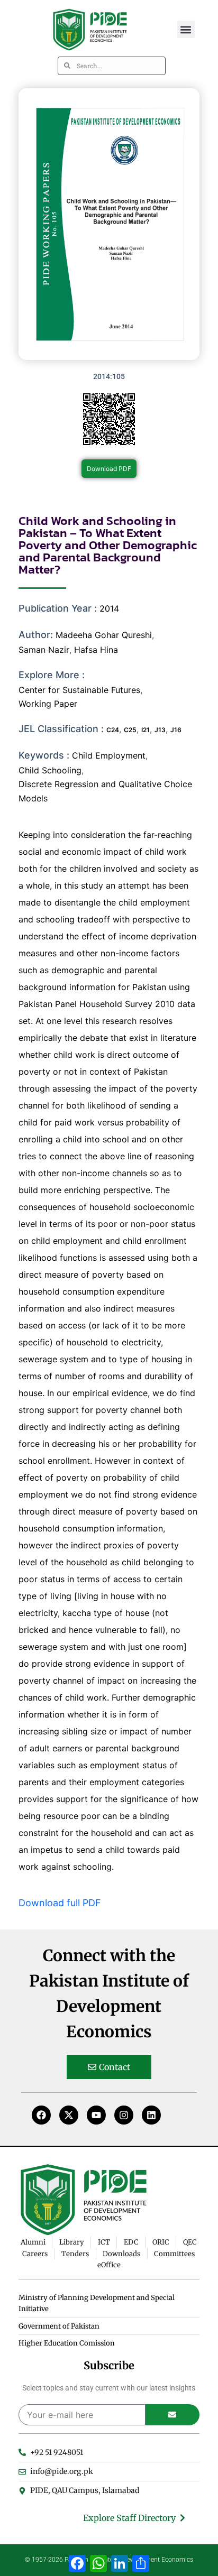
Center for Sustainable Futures (79, 690)
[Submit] (173, 2415)
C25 (130, 730)
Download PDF (109, 469)
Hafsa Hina (96, 650)
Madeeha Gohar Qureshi (104, 635)
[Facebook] (41, 2115)
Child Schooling (50, 770)
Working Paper (48, 704)
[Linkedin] (151, 2115)
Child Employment (109, 755)
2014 (109, 608)
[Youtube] (96, 2115)
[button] (186, 29)
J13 (160, 730)
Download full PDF (60, 1903)
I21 (146, 730)
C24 (113, 730)
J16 (176, 730)
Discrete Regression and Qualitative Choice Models (105, 791)
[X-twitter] (69, 2115)
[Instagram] (124, 2115)
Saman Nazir (44, 650)
